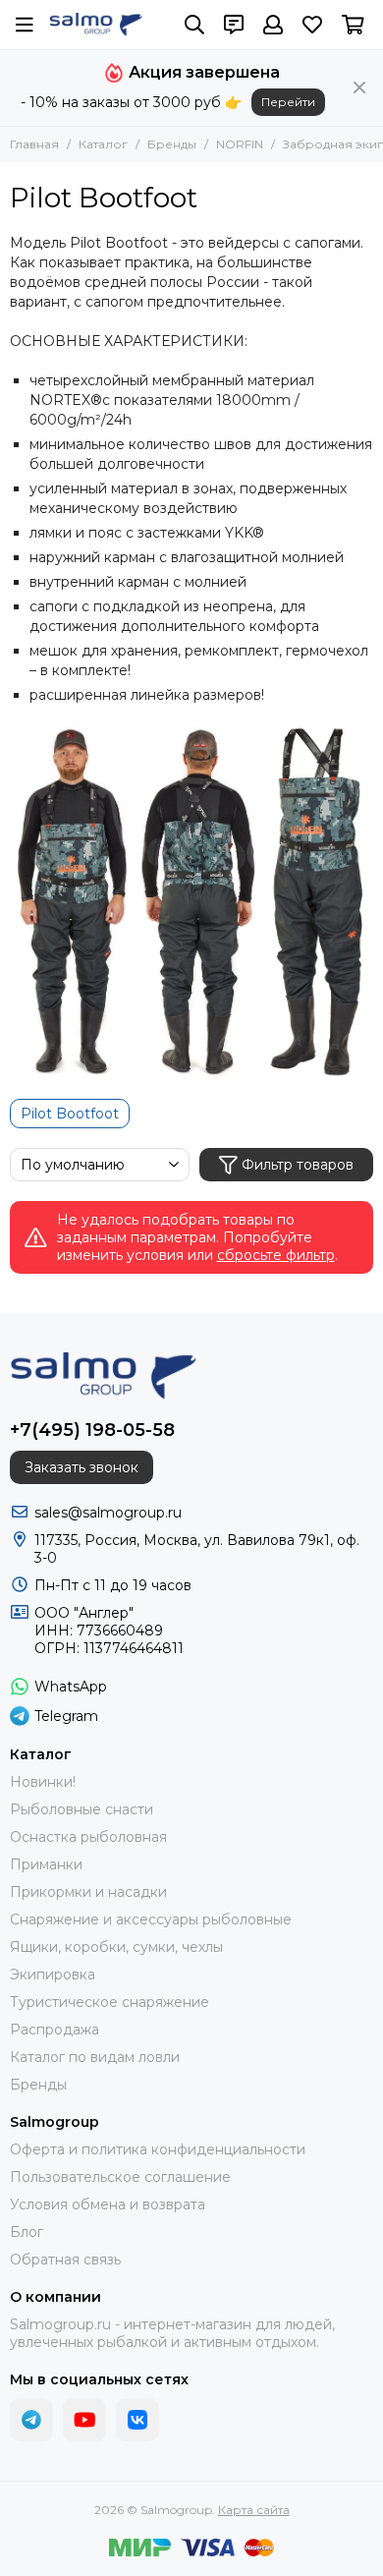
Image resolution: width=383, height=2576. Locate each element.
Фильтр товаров (298, 1165)
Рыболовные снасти (82, 1809)
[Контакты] (234, 25)
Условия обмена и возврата (108, 2204)
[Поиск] (194, 25)
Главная (34, 144)
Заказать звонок (82, 1467)
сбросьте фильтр (276, 1255)
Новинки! (43, 1782)
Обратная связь (65, 2260)
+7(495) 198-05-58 (92, 1430)
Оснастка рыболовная (88, 1837)
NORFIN (240, 144)
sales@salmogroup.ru (108, 1513)
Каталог (103, 144)
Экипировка (53, 1975)
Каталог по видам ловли (95, 2057)
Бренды (172, 144)
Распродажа (55, 2030)
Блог (27, 2232)
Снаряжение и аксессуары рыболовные (151, 1919)
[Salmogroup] (96, 25)
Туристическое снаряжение (109, 2002)
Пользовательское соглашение (120, 2177)
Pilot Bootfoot (70, 1114)
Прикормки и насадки (88, 1892)
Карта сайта (254, 2510)
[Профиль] (273, 25)
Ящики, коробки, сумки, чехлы (116, 1947)
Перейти (288, 102)
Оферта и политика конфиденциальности (158, 2149)
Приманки (46, 1864)
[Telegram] (31, 2420)
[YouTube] (84, 2420)
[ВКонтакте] (137, 2420)
